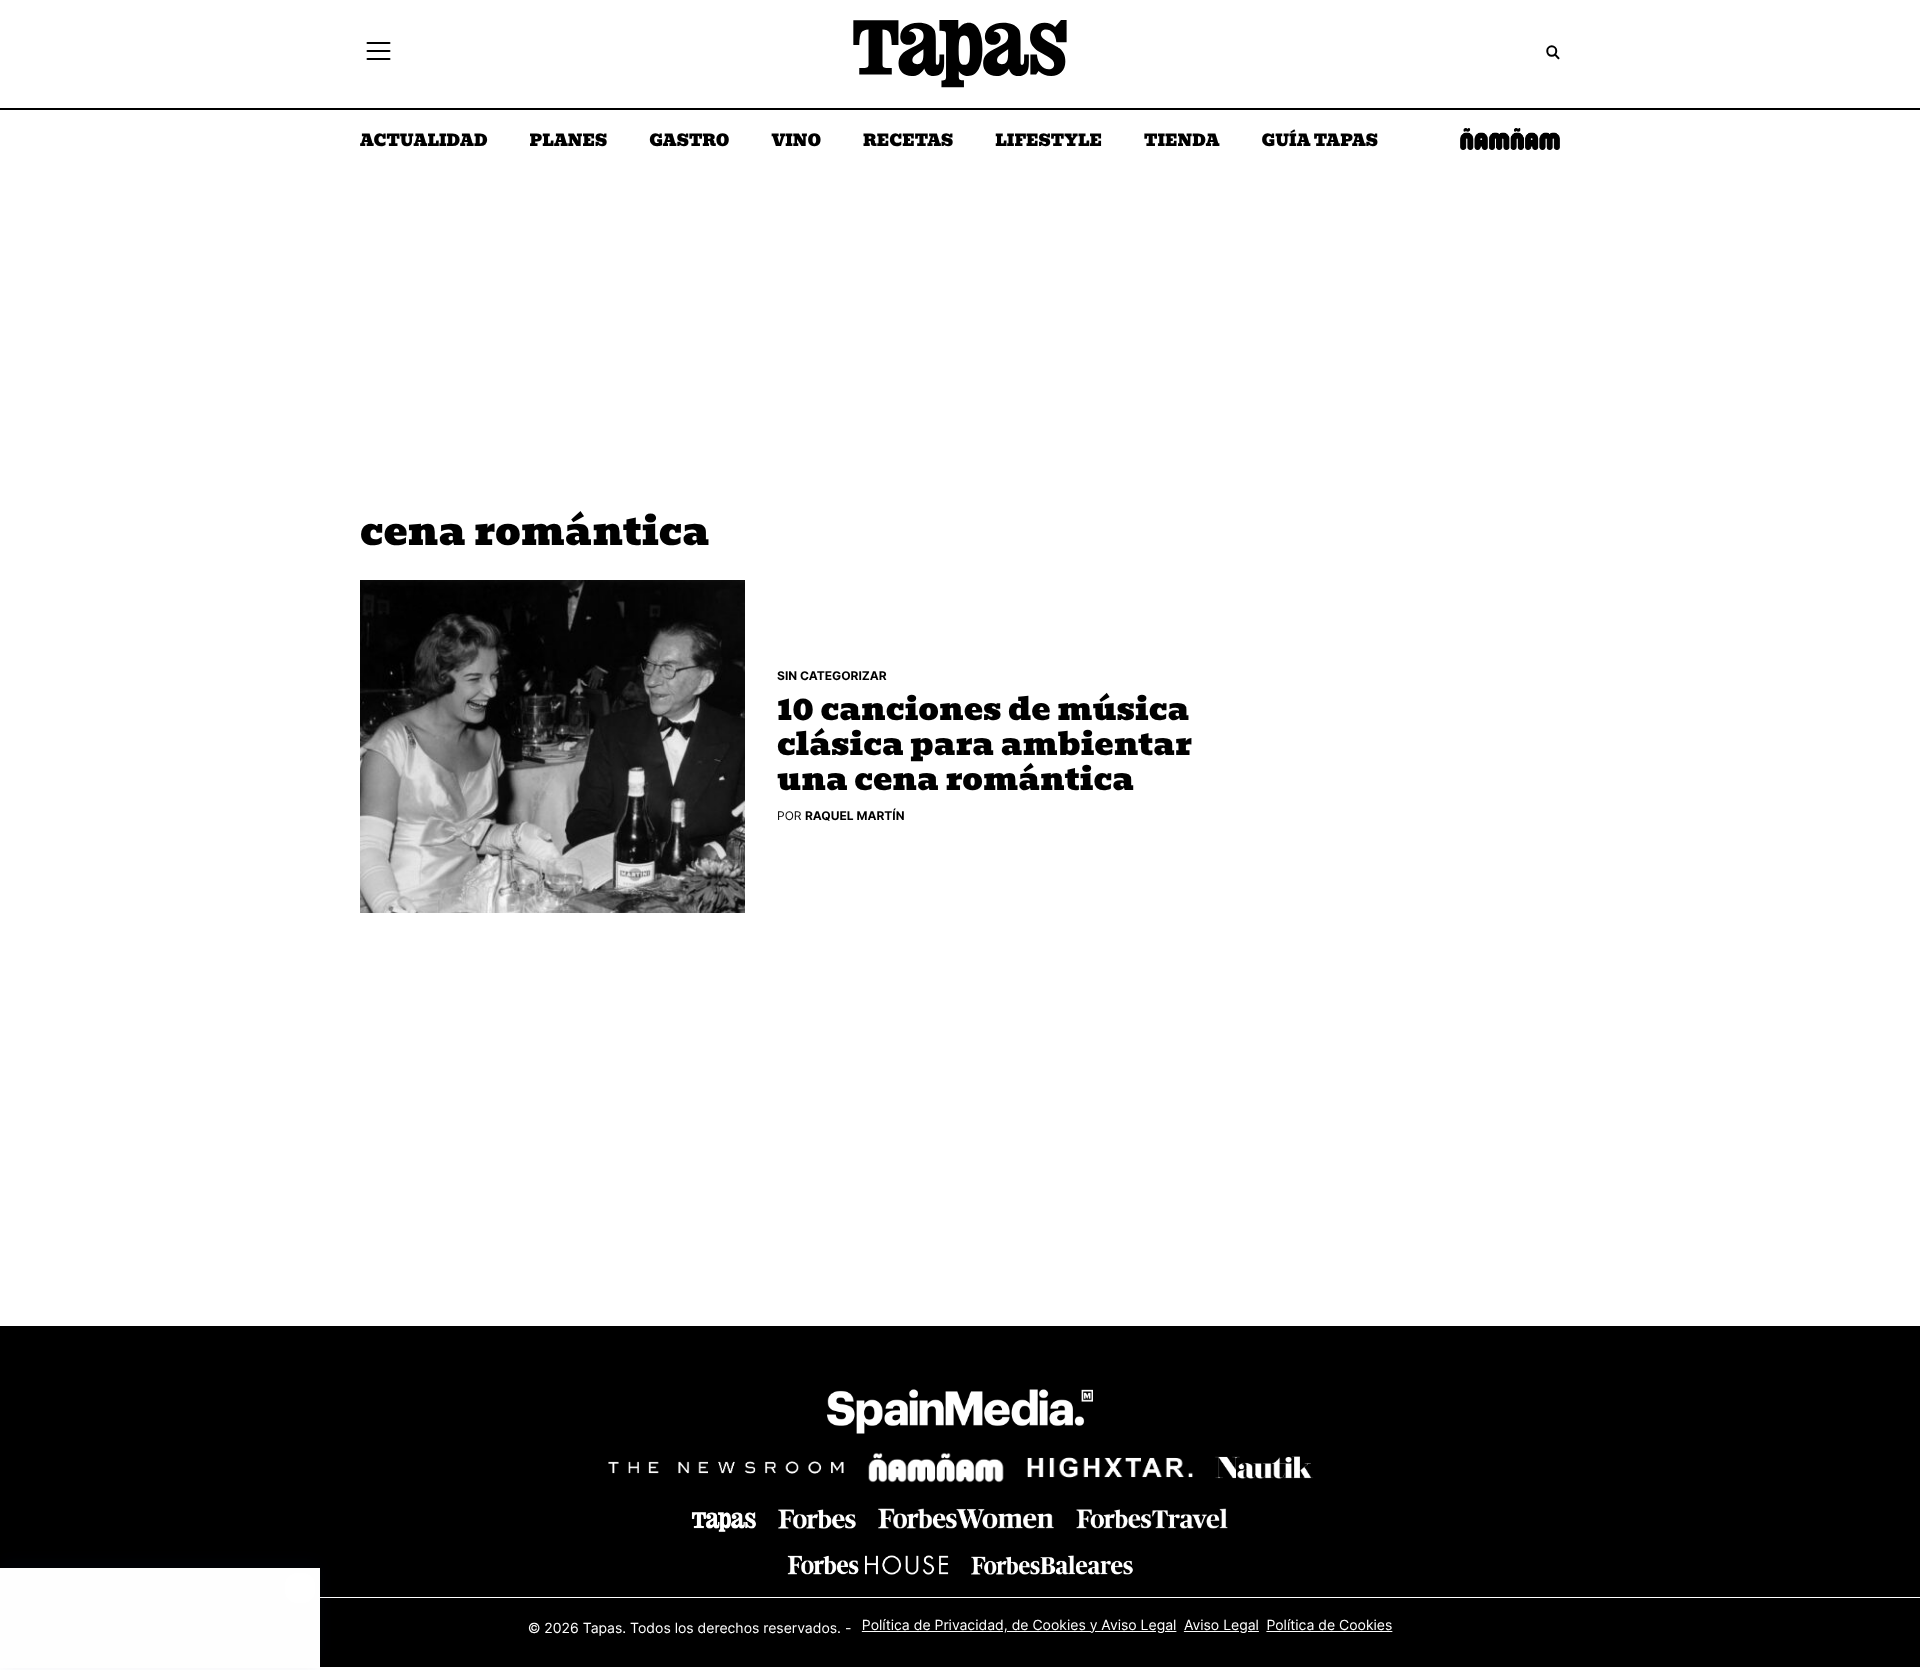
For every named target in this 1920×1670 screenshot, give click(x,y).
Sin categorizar (832, 675)
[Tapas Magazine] (724, 1522)
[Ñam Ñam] (936, 1468)
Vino (796, 142)
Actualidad (424, 142)
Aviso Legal (1221, 1625)
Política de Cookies (1329, 1625)
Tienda (1181, 142)
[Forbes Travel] (966, 1518)
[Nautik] (1264, 1468)
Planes (569, 142)
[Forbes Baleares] (1052, 1564)
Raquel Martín (855, 815)
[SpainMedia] (960, 1414)
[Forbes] (817, 1519)
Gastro (689, 142)
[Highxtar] (1110, 1467)
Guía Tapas (1319, 142)
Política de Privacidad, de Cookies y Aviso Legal (1019, 1625)
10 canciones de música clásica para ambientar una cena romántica (984, 746)
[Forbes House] (868, 1564)
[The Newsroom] (726, 1467)
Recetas (908, 142)
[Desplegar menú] (378, 54)
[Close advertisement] (300, 1588)
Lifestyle (1048, 142)
